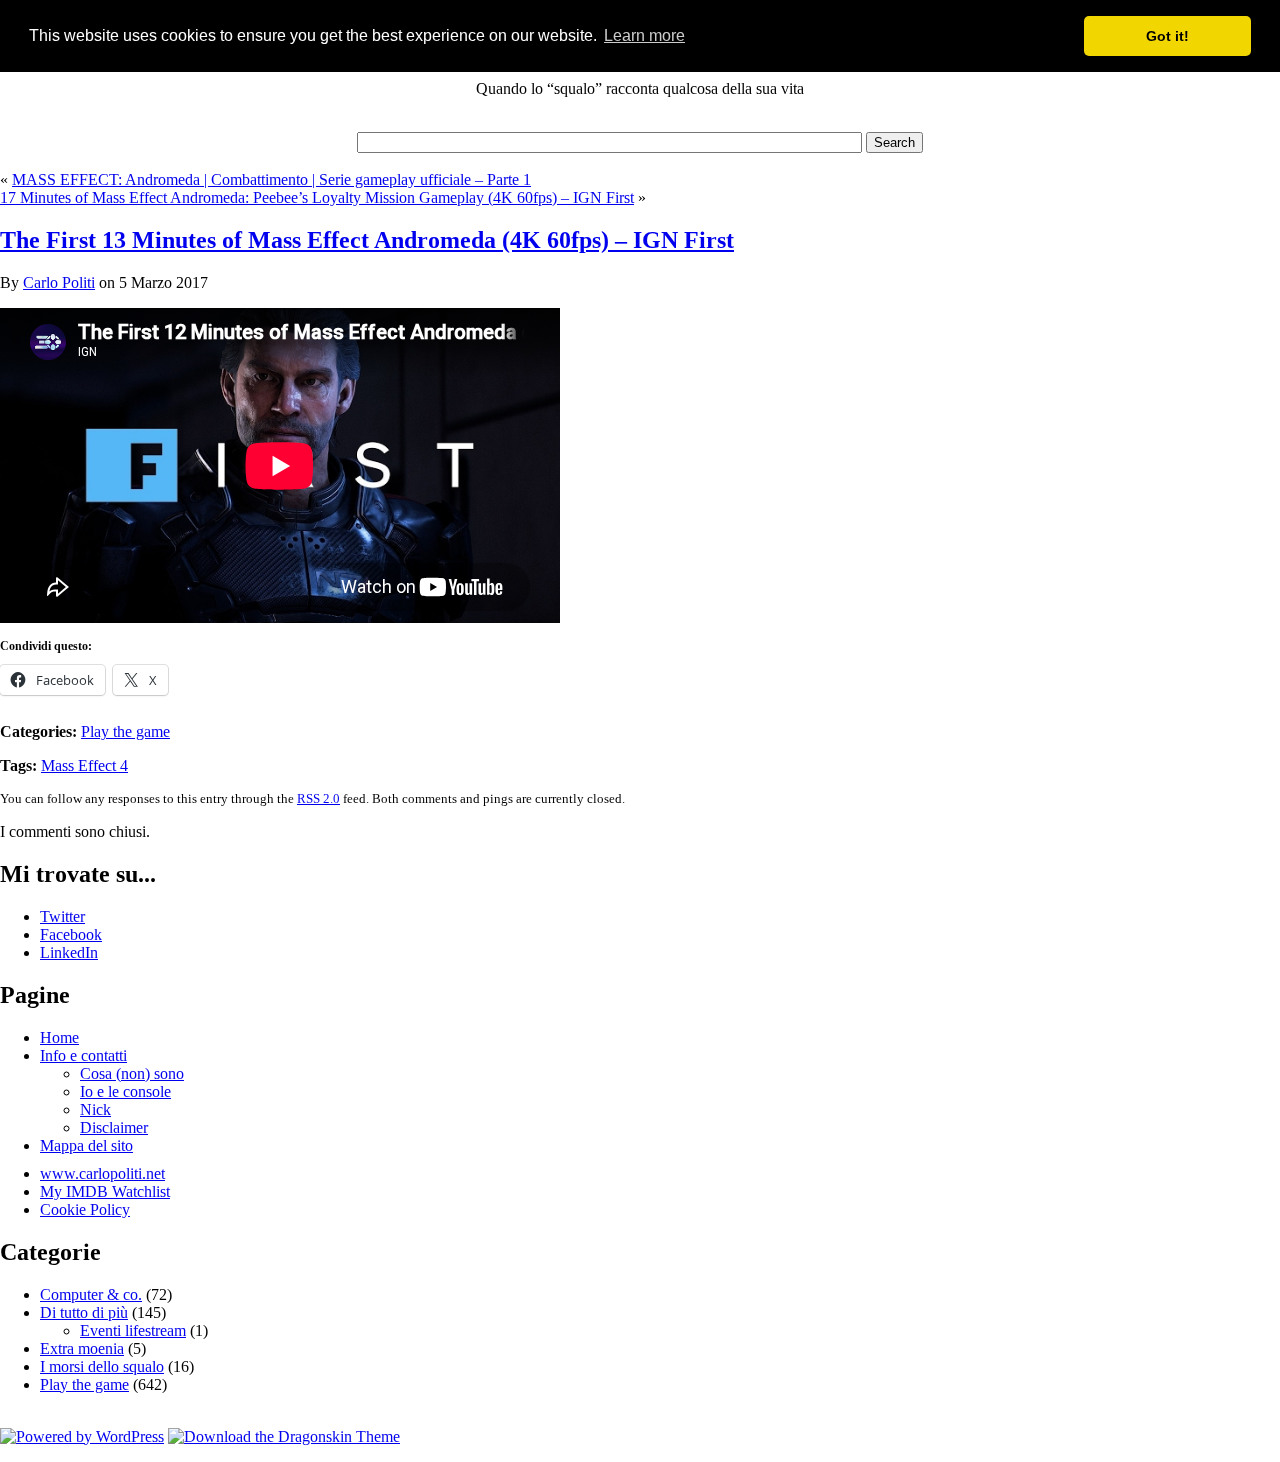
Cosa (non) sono (132, 1073)
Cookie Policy (85, 1209)
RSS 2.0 (318, 798)
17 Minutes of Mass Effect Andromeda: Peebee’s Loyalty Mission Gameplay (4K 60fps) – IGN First (317, 197)
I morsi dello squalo (102, 1366)
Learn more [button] (644, 35)
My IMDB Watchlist (105, 1191)
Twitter (62, 916)
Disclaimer (114, 1127)
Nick (95, 1109)
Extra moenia (82, 1348)
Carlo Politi (59, 282)
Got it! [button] (1167, 36)
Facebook (71, 934)
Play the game (125, 731)
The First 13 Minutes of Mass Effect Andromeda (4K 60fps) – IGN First (367, 240)
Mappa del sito (86, 1145)
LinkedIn (69, 952)
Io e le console (125, 1091)
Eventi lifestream (133, 1330)
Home (59, 1037)
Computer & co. (91, 1294)
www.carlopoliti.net (102, 1173)
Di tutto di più (84, 1312)
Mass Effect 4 (84, 765)
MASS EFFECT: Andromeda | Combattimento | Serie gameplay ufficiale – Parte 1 (271, 179)
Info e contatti (83, 1055)
